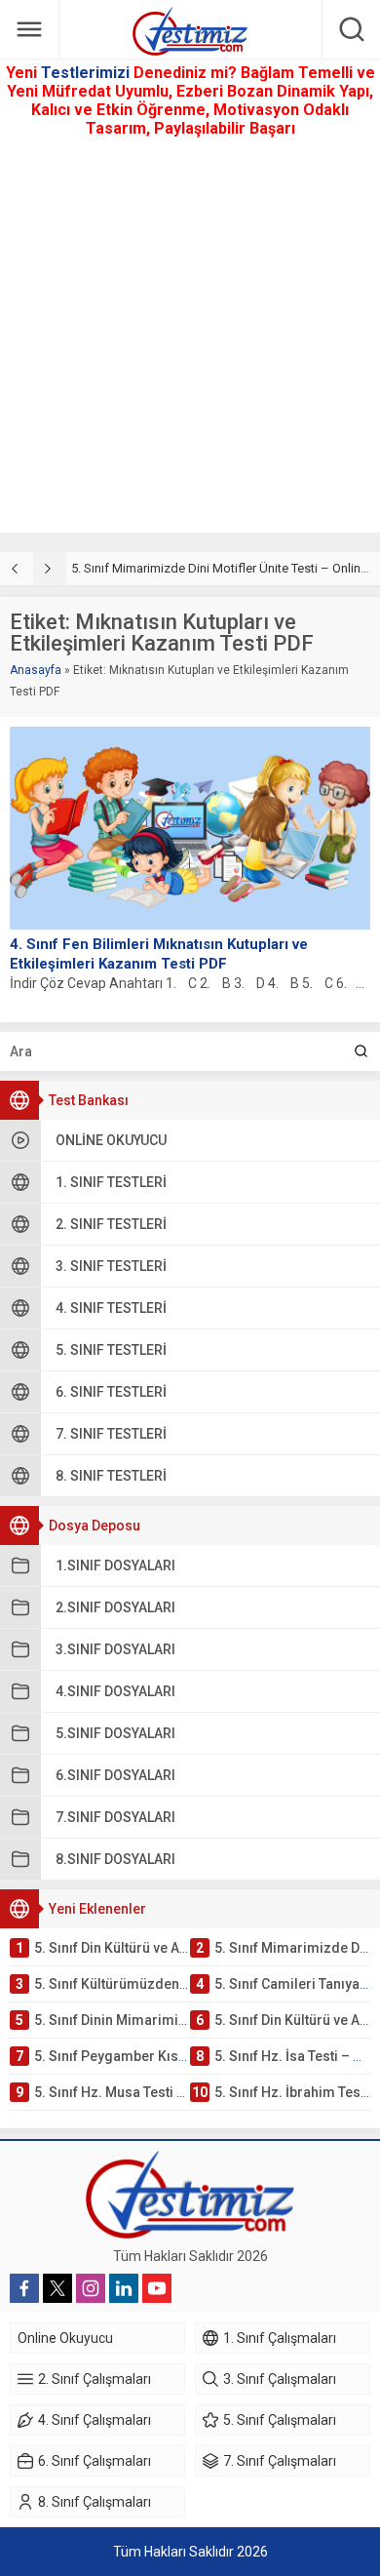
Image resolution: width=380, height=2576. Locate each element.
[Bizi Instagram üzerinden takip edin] (91, 2288)
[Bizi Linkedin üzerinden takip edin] (124, 2288)
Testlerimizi (87, 73)
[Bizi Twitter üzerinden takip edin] (57, 2288)
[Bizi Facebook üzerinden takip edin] (24, 2288)
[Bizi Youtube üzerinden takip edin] (157, 2288)
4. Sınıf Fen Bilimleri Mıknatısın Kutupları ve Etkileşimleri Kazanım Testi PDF (159, 954)
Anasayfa (36, 670)
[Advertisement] (190, 342)
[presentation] (17, 569)
